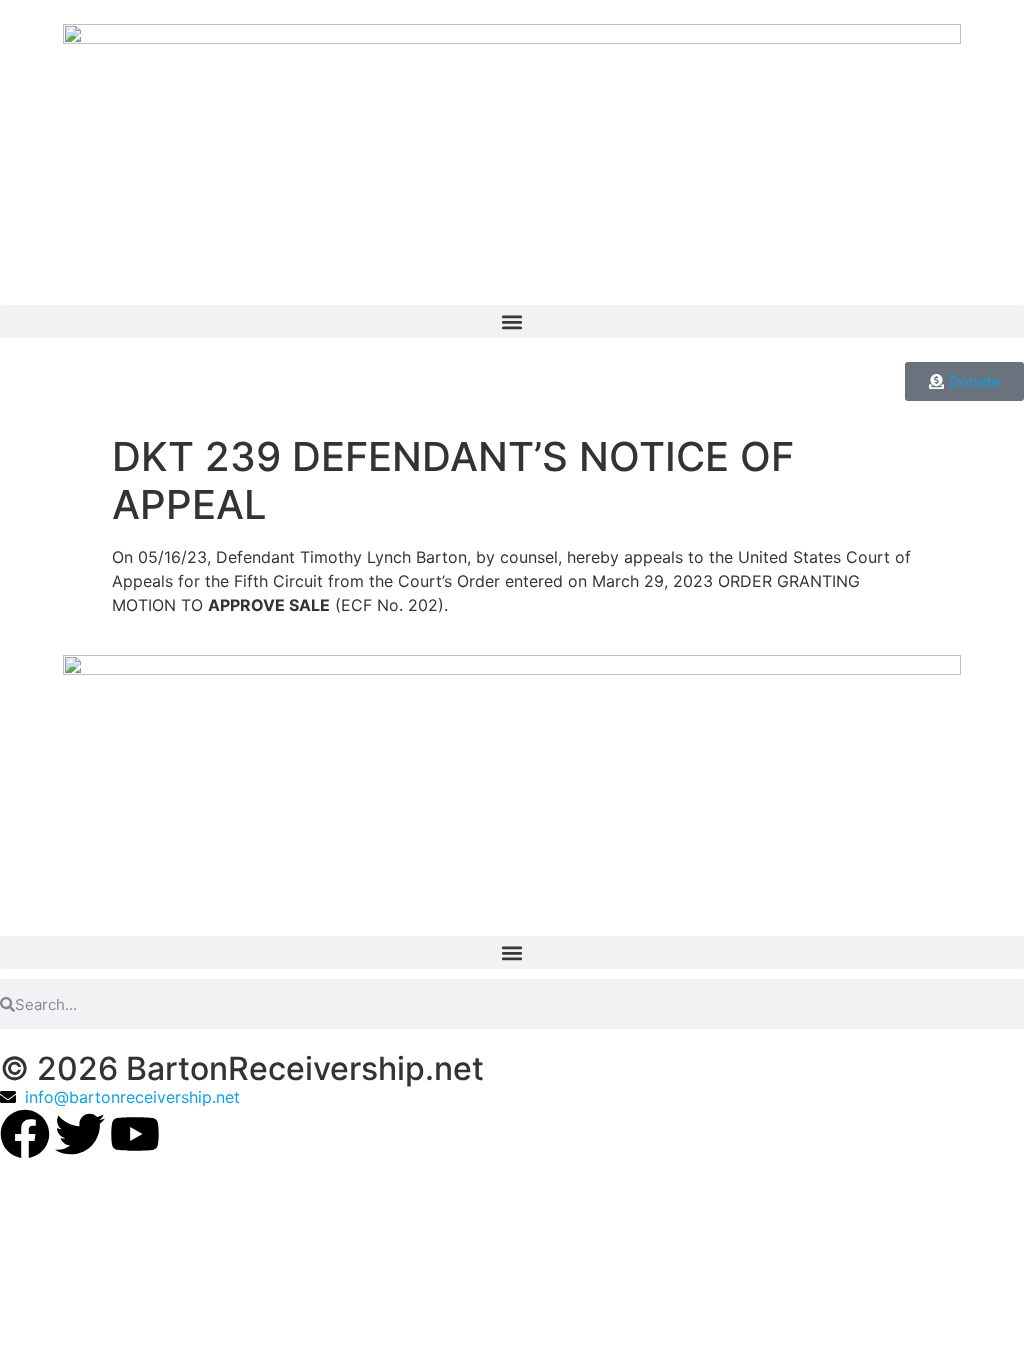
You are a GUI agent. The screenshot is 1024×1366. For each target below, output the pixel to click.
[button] (512, 321)
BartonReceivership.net (305, 1068)
